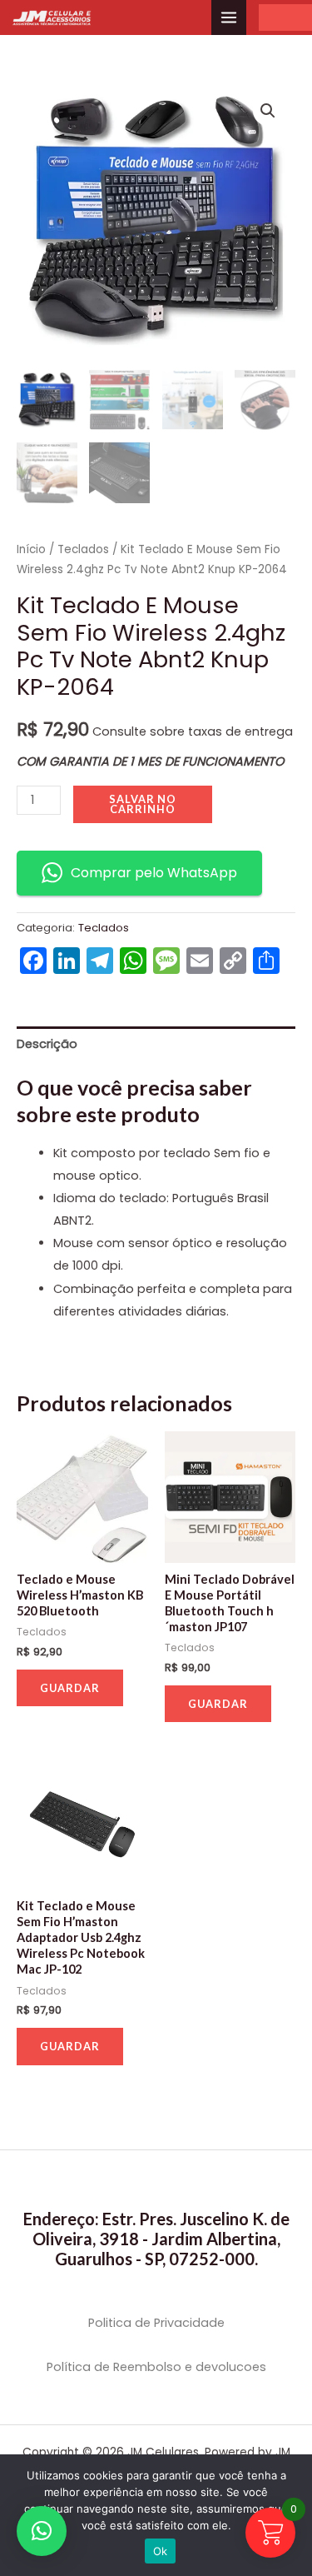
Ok (161, 2551)
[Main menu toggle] (229, 17)
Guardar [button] (70, 1688)
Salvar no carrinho (143, 804)
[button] (281, 17)
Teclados (83, 549)
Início (31, 549)
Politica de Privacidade (156, 2323)
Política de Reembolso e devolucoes (156, 2367)
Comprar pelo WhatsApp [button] (154, 873)
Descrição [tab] (47, 1044)
